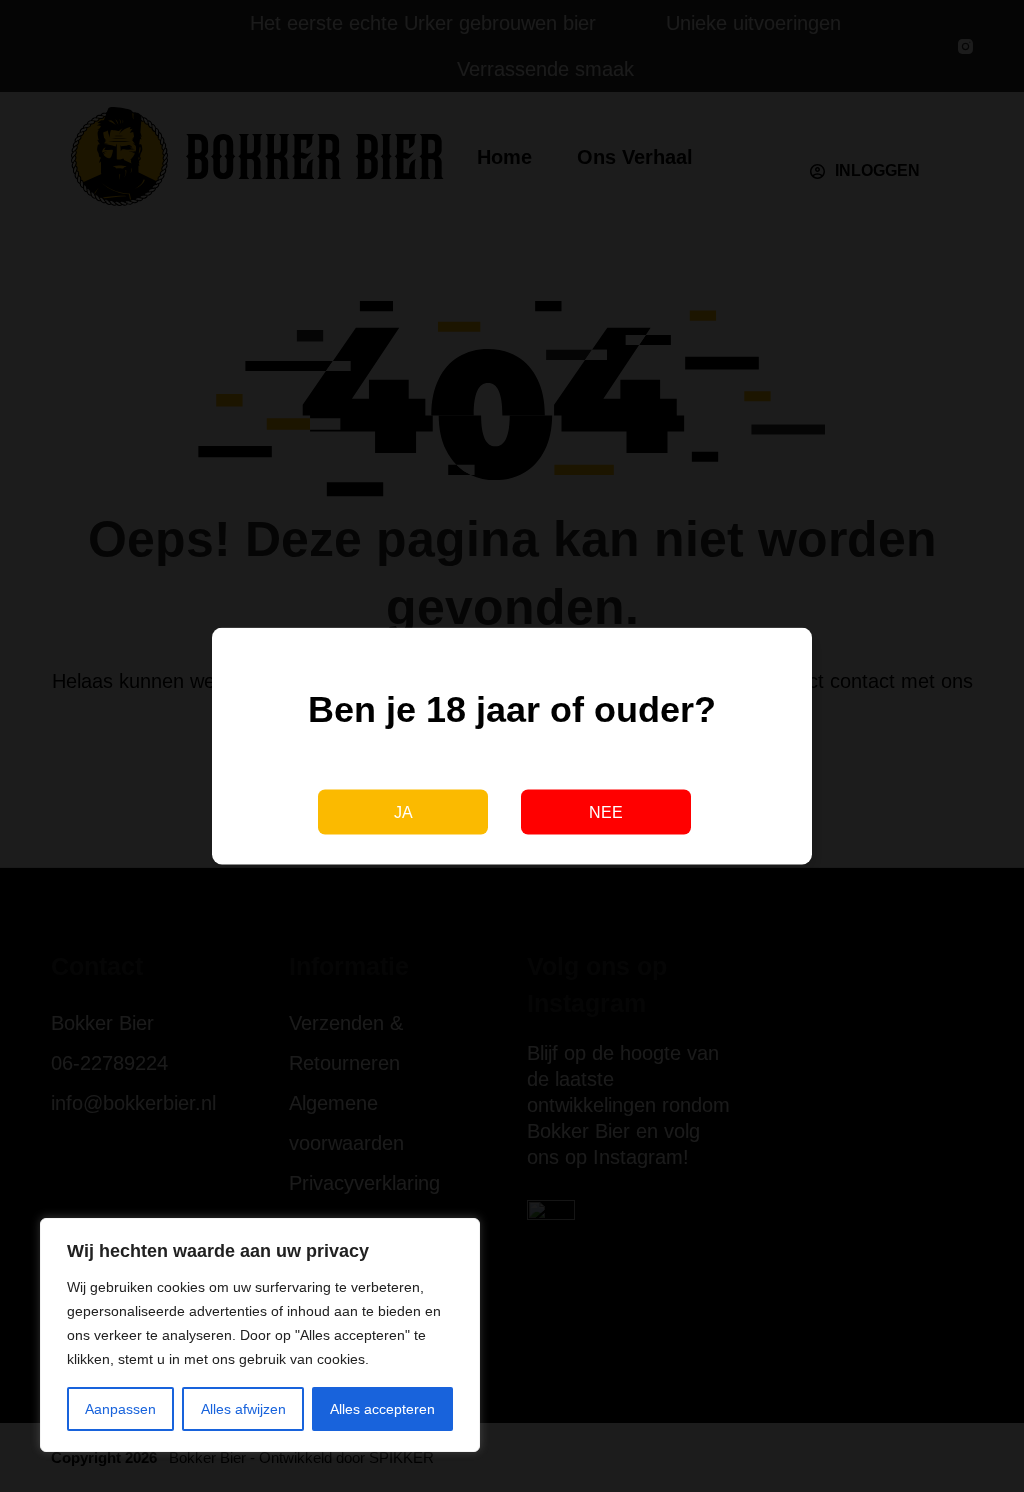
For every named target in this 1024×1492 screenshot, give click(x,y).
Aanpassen (120, 1409)
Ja (403, 811)
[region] (260, 1335)
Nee (606, 811)
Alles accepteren (382, 1409)
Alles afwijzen (243, 1409)
